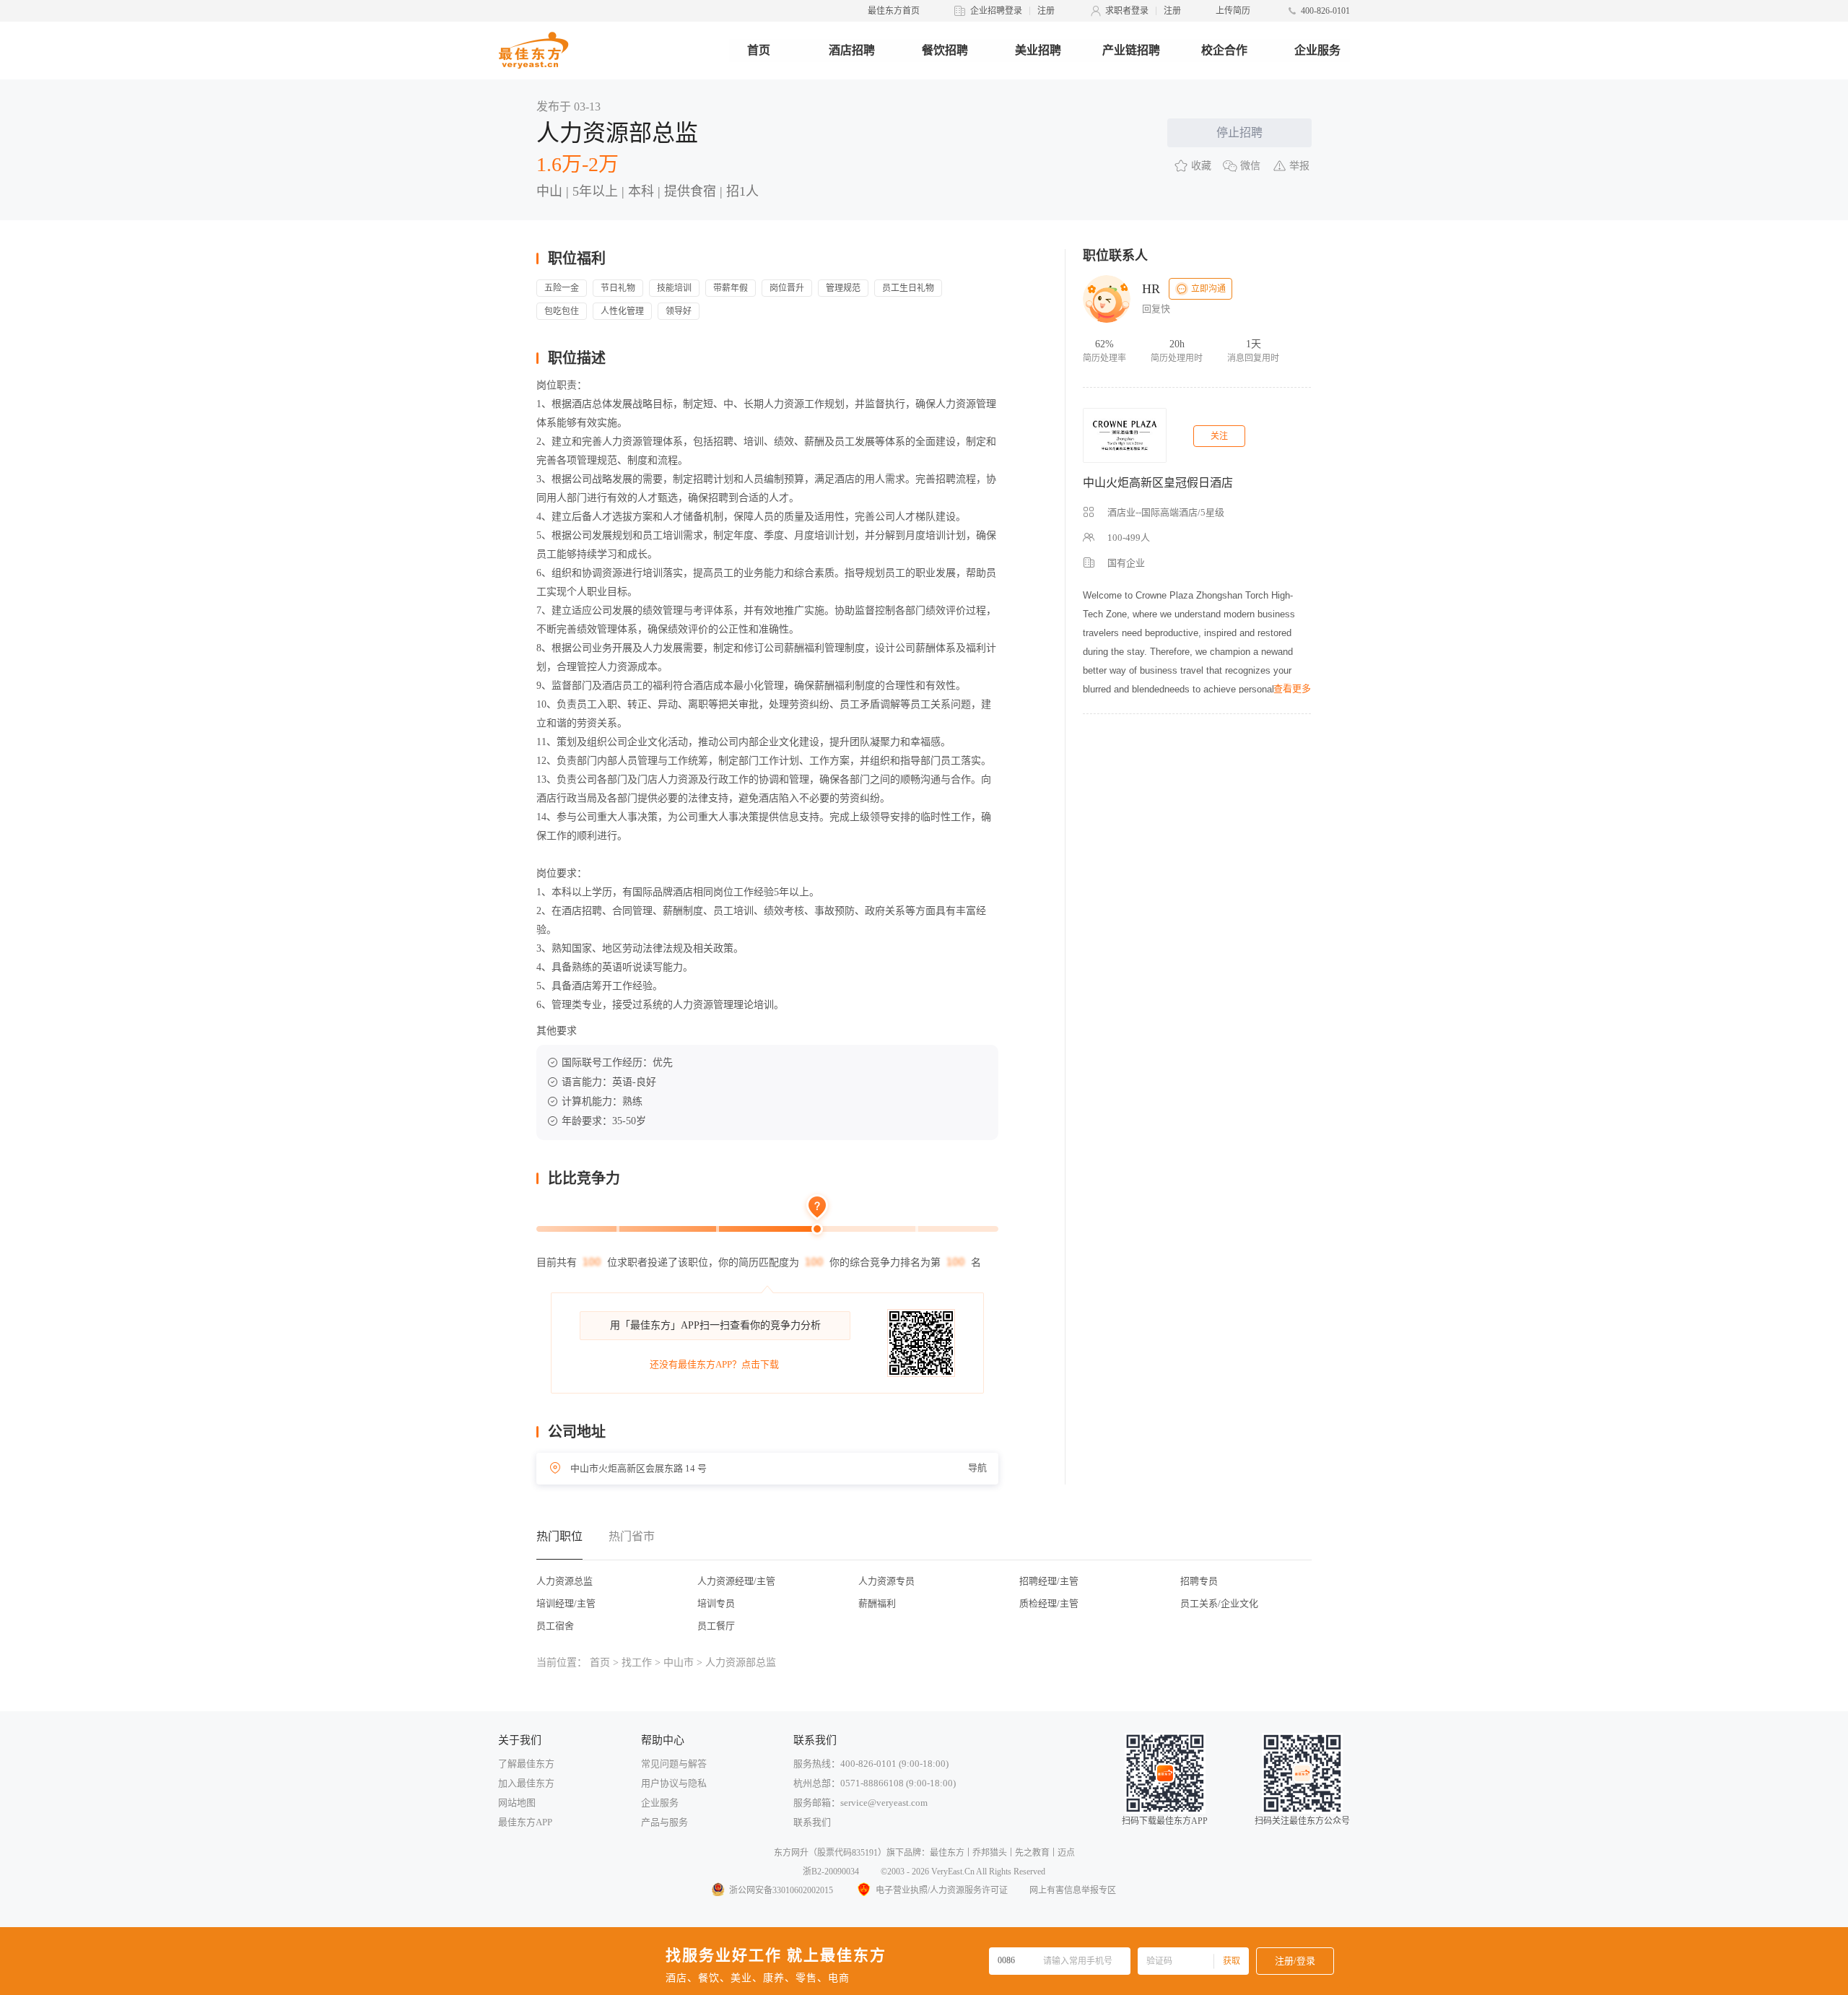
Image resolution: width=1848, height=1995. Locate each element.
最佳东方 (947, 1853)
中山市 (679, 1662)
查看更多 (1292, 688)
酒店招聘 (852, 50)
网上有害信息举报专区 (1073, 1890)
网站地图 (517, 1803)
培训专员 (716, 1603)
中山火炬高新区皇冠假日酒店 (1158, 483)
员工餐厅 (716, 1626)
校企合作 (1224, 50)
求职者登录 (1127, 11)
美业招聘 (1038, 50)
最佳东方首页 (894, 11)
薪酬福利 (877, 1603)
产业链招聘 (1131, 50)
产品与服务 (664, 1822)
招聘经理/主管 (1049, 1581)
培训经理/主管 (566, 1603)
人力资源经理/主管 (736, 1581)
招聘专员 (1199, 1581)
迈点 (1066, 1853)
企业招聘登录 (996, 11)
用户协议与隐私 (674, 1783)
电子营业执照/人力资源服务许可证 (942, 1890)
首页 (759, 50)
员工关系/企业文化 (1219, 1603)
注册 (1046, 11)
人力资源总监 (565, 1581)
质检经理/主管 (1049, 1603)
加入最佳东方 (526, 1783)
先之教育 (1032, 1853)
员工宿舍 (555, 1626)
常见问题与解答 (674, 1764)
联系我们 (812, 1822)
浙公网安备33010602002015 (781, 1890)
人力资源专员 (886, 1581)
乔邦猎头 (990, 1853)
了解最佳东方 (526, 1764)
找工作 (637, 1662)
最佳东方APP (525, 1822)
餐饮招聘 (945, 50)
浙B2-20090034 (831, 1872)
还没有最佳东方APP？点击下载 (714, 1364)
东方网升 (791, 1853)
